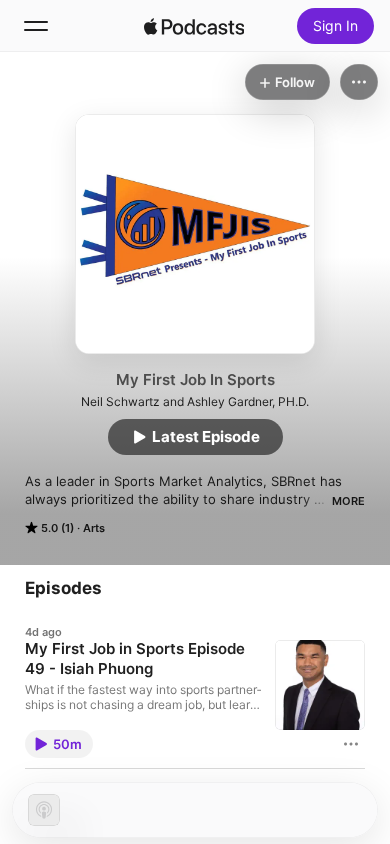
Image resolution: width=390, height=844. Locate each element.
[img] (194, 26)
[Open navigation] (36, 26)
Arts (94, 528)
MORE (348, 501)
